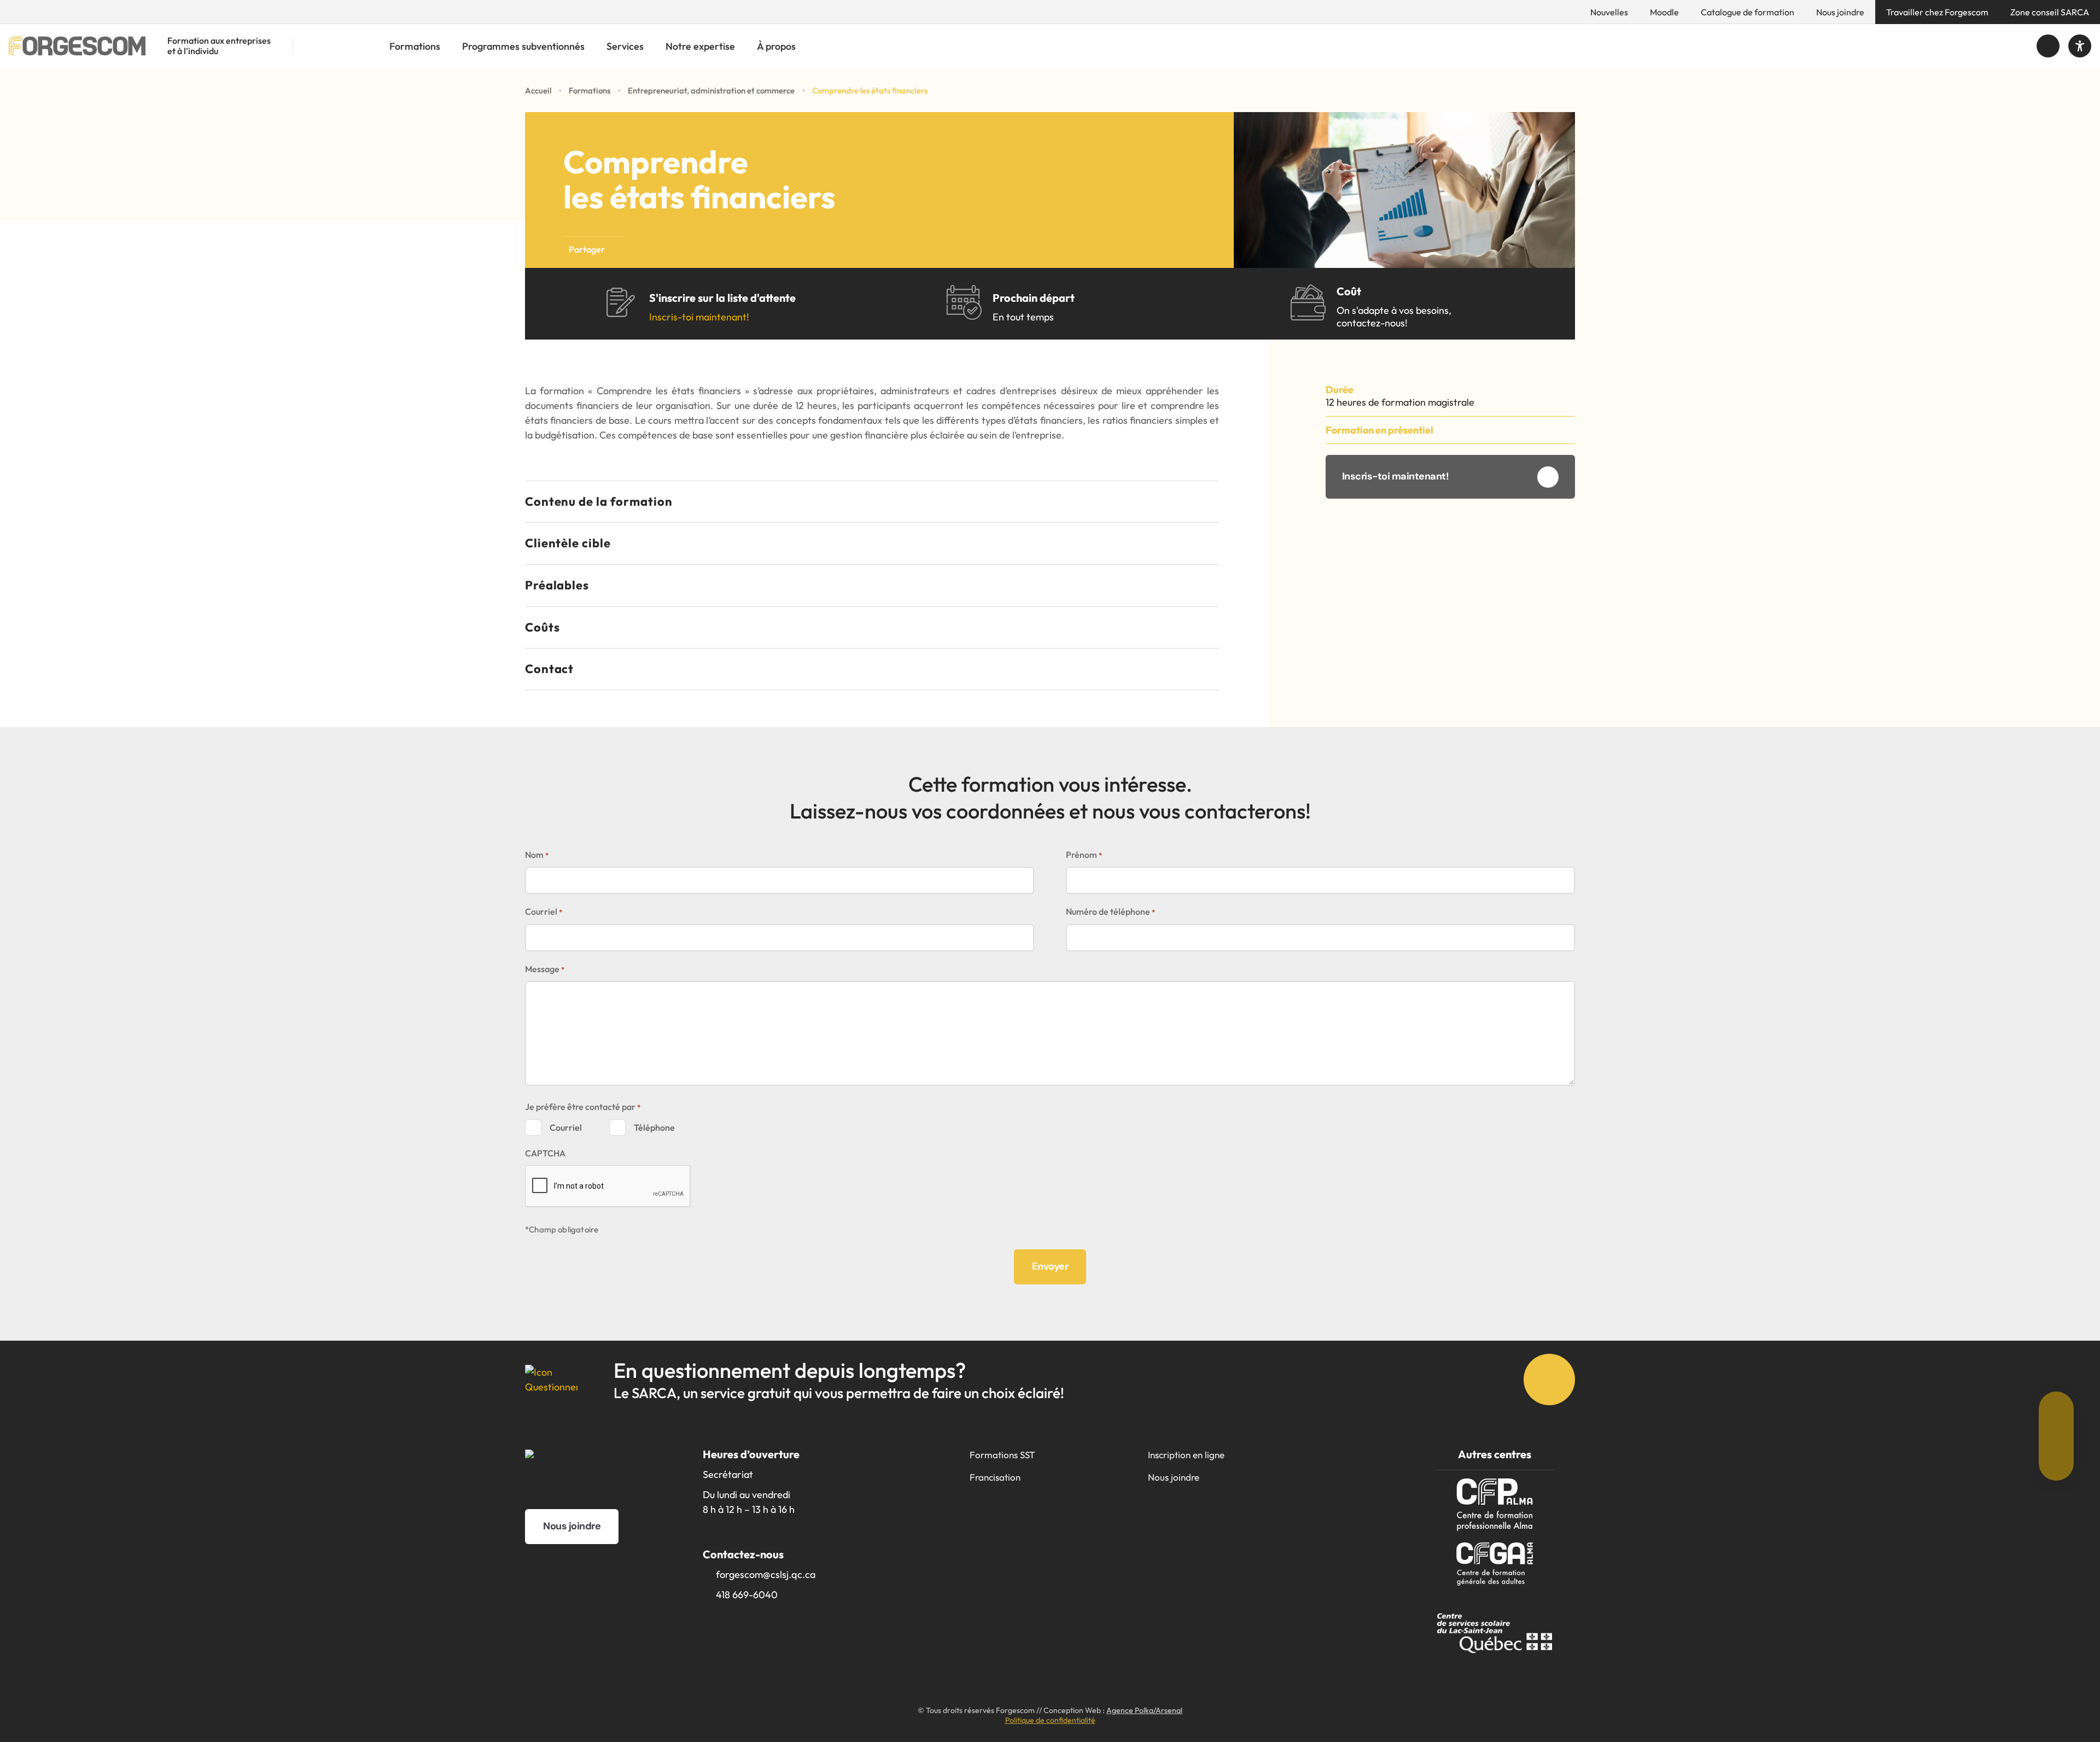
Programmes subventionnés (523, 46)
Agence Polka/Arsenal (1144, 1710)
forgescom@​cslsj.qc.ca (766, 1574)
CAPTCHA (545, 1153)
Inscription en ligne (1186, 1455)
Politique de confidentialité (1050, 1720)
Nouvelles (1609, 12)
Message (545, 969)
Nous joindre (1840, 12)
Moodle (1664, 12)
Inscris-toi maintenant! (699, 317)
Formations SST (1002, 1455)
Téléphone (654, 1127)
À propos (776, 46)
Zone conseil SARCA (2050, 12)
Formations (415, 46)
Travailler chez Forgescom (1937, 12)
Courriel (544, 911)
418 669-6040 (747, 1595)
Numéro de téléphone (1110, 911)
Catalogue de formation (1748, 12)
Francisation (995, 1477)
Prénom (1084, 855)
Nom (537, 855)
